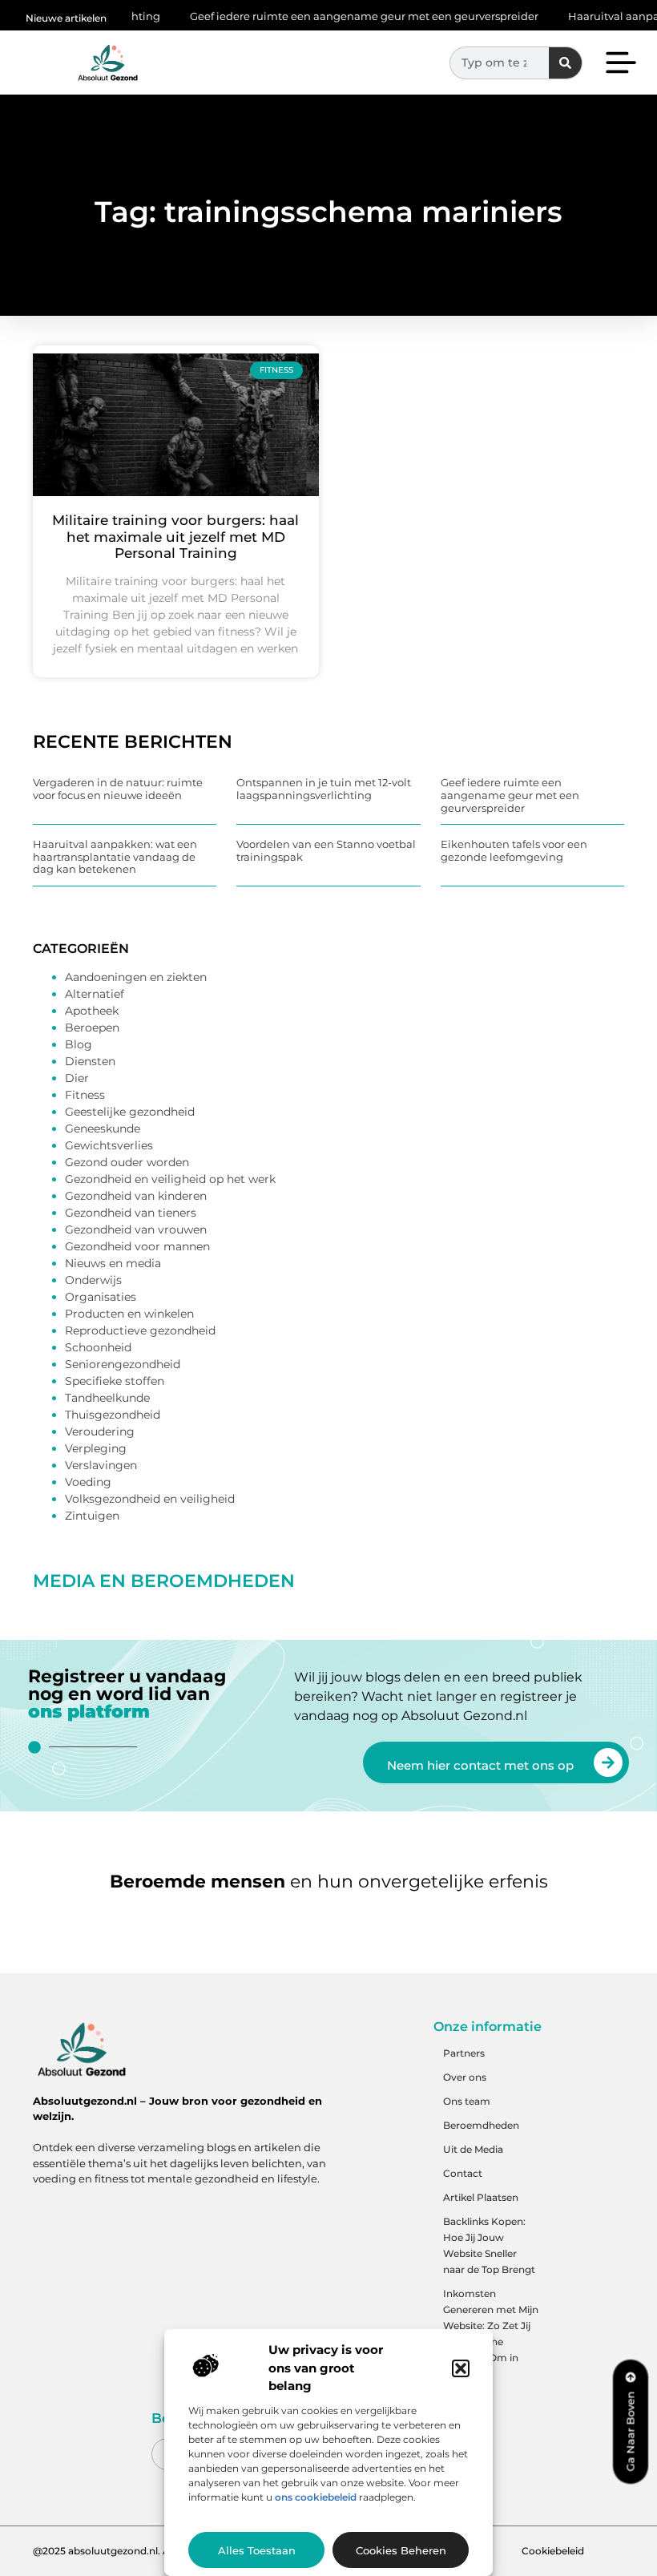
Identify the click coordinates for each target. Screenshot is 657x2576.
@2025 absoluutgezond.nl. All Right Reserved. (143, 2551)
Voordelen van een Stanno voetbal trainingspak (326, 850)
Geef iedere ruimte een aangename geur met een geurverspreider (323, 16)
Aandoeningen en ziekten (136, 977)
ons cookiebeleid (316, 2497)
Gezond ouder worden (127, 1162)
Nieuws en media (113, 1263)
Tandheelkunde (107, 1398)
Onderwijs (93, 1280)
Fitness (85, 1095)
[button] (461, 2368)
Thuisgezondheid (113, 1415)
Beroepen (92, 1028)
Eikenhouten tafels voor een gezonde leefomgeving (514, 850)
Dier (77, 1078)
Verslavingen (101, 1465)
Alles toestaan (257, 2550)
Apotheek (92, 1011)
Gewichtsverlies (109, 1145)
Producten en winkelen (129, 1314)
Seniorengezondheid (123, 1364)
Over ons (465, 2077)
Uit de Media (473, 2149)
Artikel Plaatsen (481, 2197)
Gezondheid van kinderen (136, 1196)
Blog (79, 1044)
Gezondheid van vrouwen (136, 1229)
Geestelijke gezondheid (130, 1112)
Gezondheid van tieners (131, 1213)
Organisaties (101, 1297)
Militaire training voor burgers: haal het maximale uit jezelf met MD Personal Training (175, 537)
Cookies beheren (401, 2550)
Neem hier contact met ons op (480, 1765)
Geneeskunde (103, 1129)
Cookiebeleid (553, 2551)
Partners (464, 2053)
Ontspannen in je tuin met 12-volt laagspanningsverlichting (324, 789)
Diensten (90, 1061)
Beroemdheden (481, 2125)
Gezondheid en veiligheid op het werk (170, 1179)
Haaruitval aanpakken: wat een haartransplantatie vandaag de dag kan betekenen (115, 856)
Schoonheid (98, 1347)
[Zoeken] (565, 63)
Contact (463, 2173)
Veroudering (100, 1431)
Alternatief (95, 994)
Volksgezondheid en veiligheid (150, 1499)
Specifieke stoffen (115, 1381)
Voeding (88, 1482)
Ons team (467, 2101)
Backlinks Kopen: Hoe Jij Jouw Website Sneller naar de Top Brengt (489, 2245)
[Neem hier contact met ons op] (608, 1762)
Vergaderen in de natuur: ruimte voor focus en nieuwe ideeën (118, 789)
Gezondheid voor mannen (137, 1246)
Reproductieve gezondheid (140, 1330)
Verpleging (96, 1448)
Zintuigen (92, 1516)
